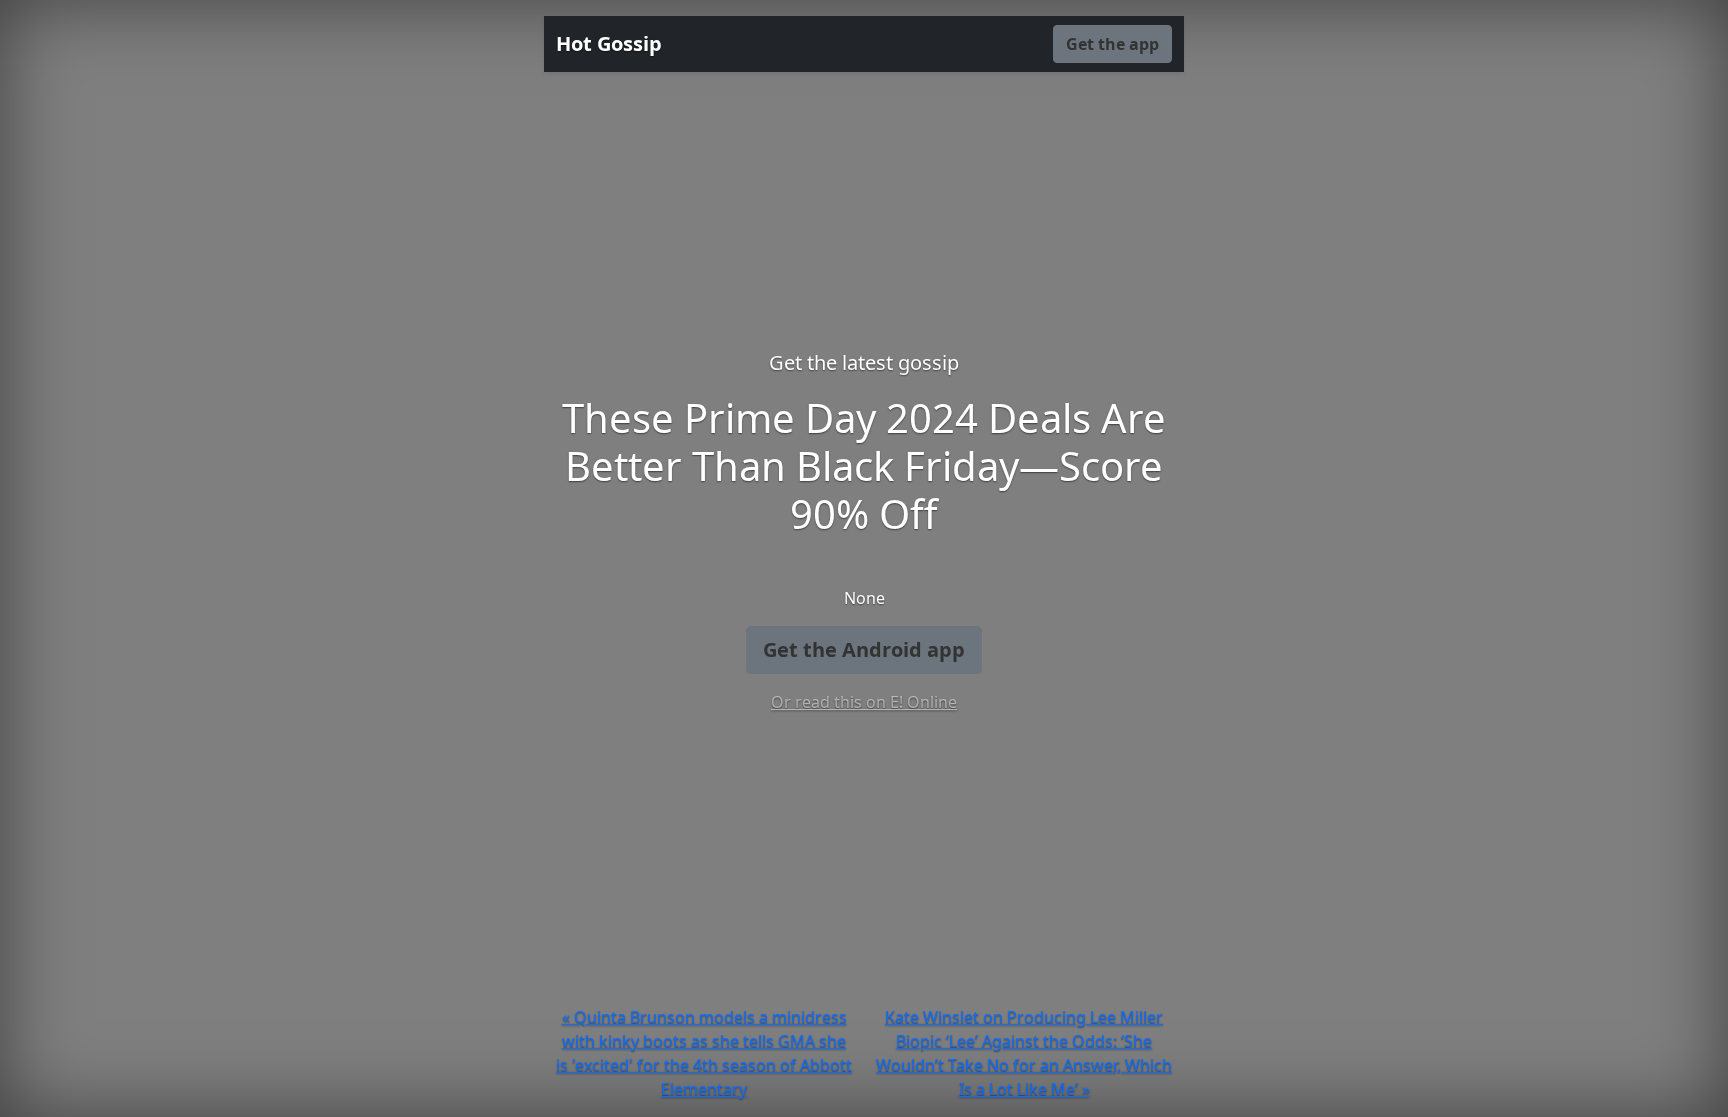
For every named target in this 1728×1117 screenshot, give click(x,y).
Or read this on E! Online (864, 702)
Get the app (1112, 44)
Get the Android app (864, 649)
